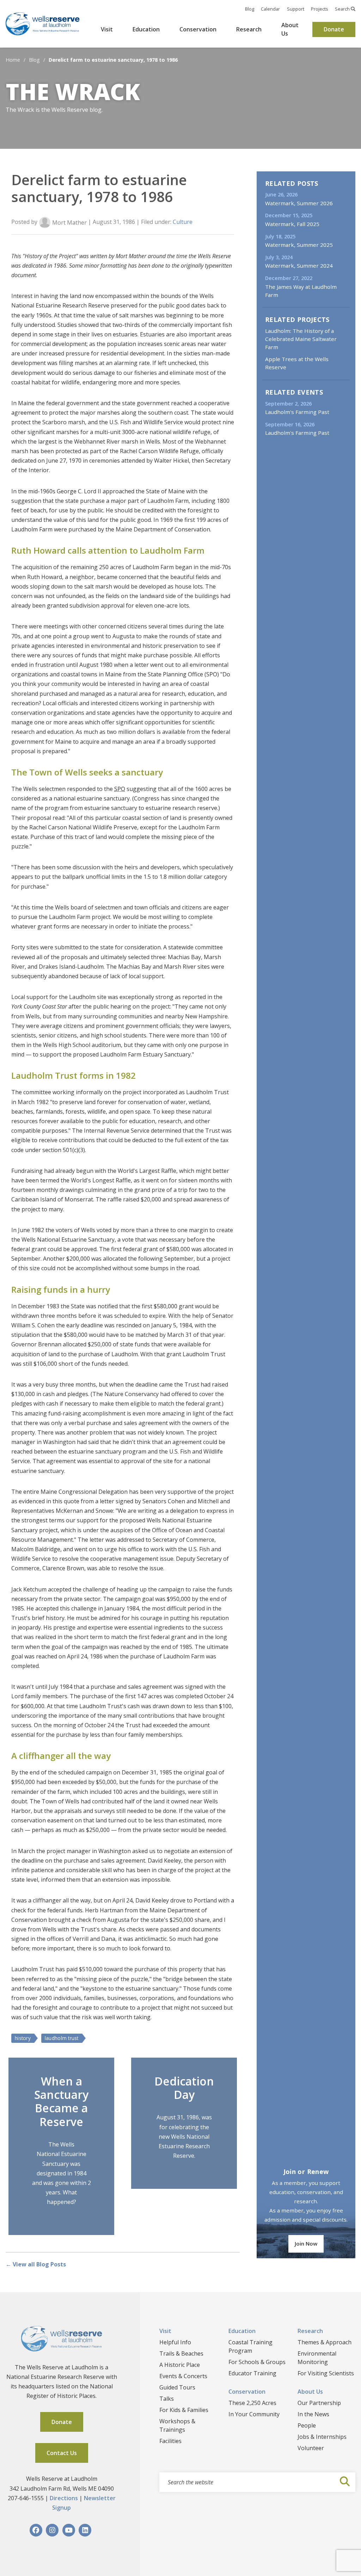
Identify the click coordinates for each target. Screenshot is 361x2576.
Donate (334, 29)
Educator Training (252, 2373)
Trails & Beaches (181, 2353)
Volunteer (311, 2448)
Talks (167, 2399)
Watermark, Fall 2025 (292, 224)
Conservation (198, 29)
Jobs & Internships (322, 2437)
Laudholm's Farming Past (297, 412)
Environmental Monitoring (317, 2358)
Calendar (270, 9)
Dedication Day (184, 2088)
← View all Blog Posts (36, 2264)
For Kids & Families (184, 2410)
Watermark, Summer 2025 (299, 245)
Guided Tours (177, 2387)
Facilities (170, 2441)
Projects (320, 9)
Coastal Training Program (250, 2346)
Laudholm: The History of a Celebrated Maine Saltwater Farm (301, 339)
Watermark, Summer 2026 (299, 203)
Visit (107, 29)
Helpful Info (175, 2342)
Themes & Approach (325, 2342)
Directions (64, 2498)
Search (343, 9)
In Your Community (254, 2414)
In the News (313, 2414)
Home (13, 60)
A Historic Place (180, 2365)
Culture (183, 222)
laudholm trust (62, 2038)
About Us (290, 29)
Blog (250, 9)
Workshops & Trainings (177, 2425)
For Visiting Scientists (326, 2373)
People (307, 2425)
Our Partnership (319, 2403)
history (23, 2038)
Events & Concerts (183, 2376)
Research (249, 29)
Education (146, 29)
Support (296, 9)
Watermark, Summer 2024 (299, 266)
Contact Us (62, 2453)
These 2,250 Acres (252, 2403)
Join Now (306, 2243)
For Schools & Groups (257, 2362)
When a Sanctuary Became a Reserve (61, 2101)
